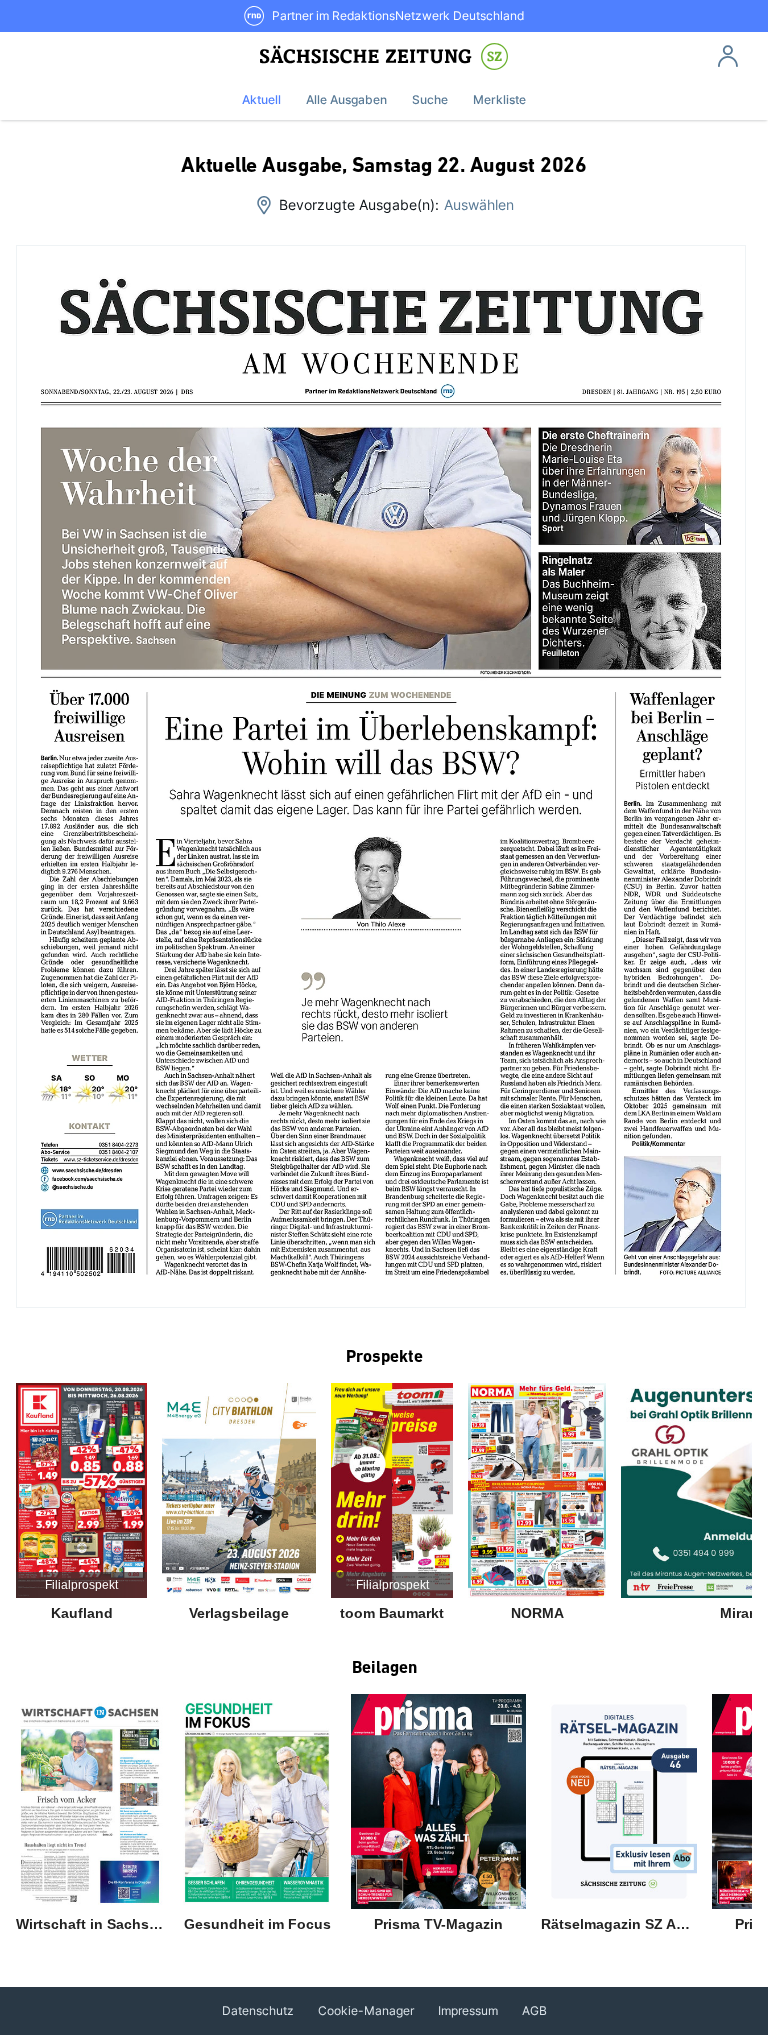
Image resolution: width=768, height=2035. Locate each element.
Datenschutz (258, 2010)
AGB (534, 2010)
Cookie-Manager (366, 2010)
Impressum (468, 2010)
